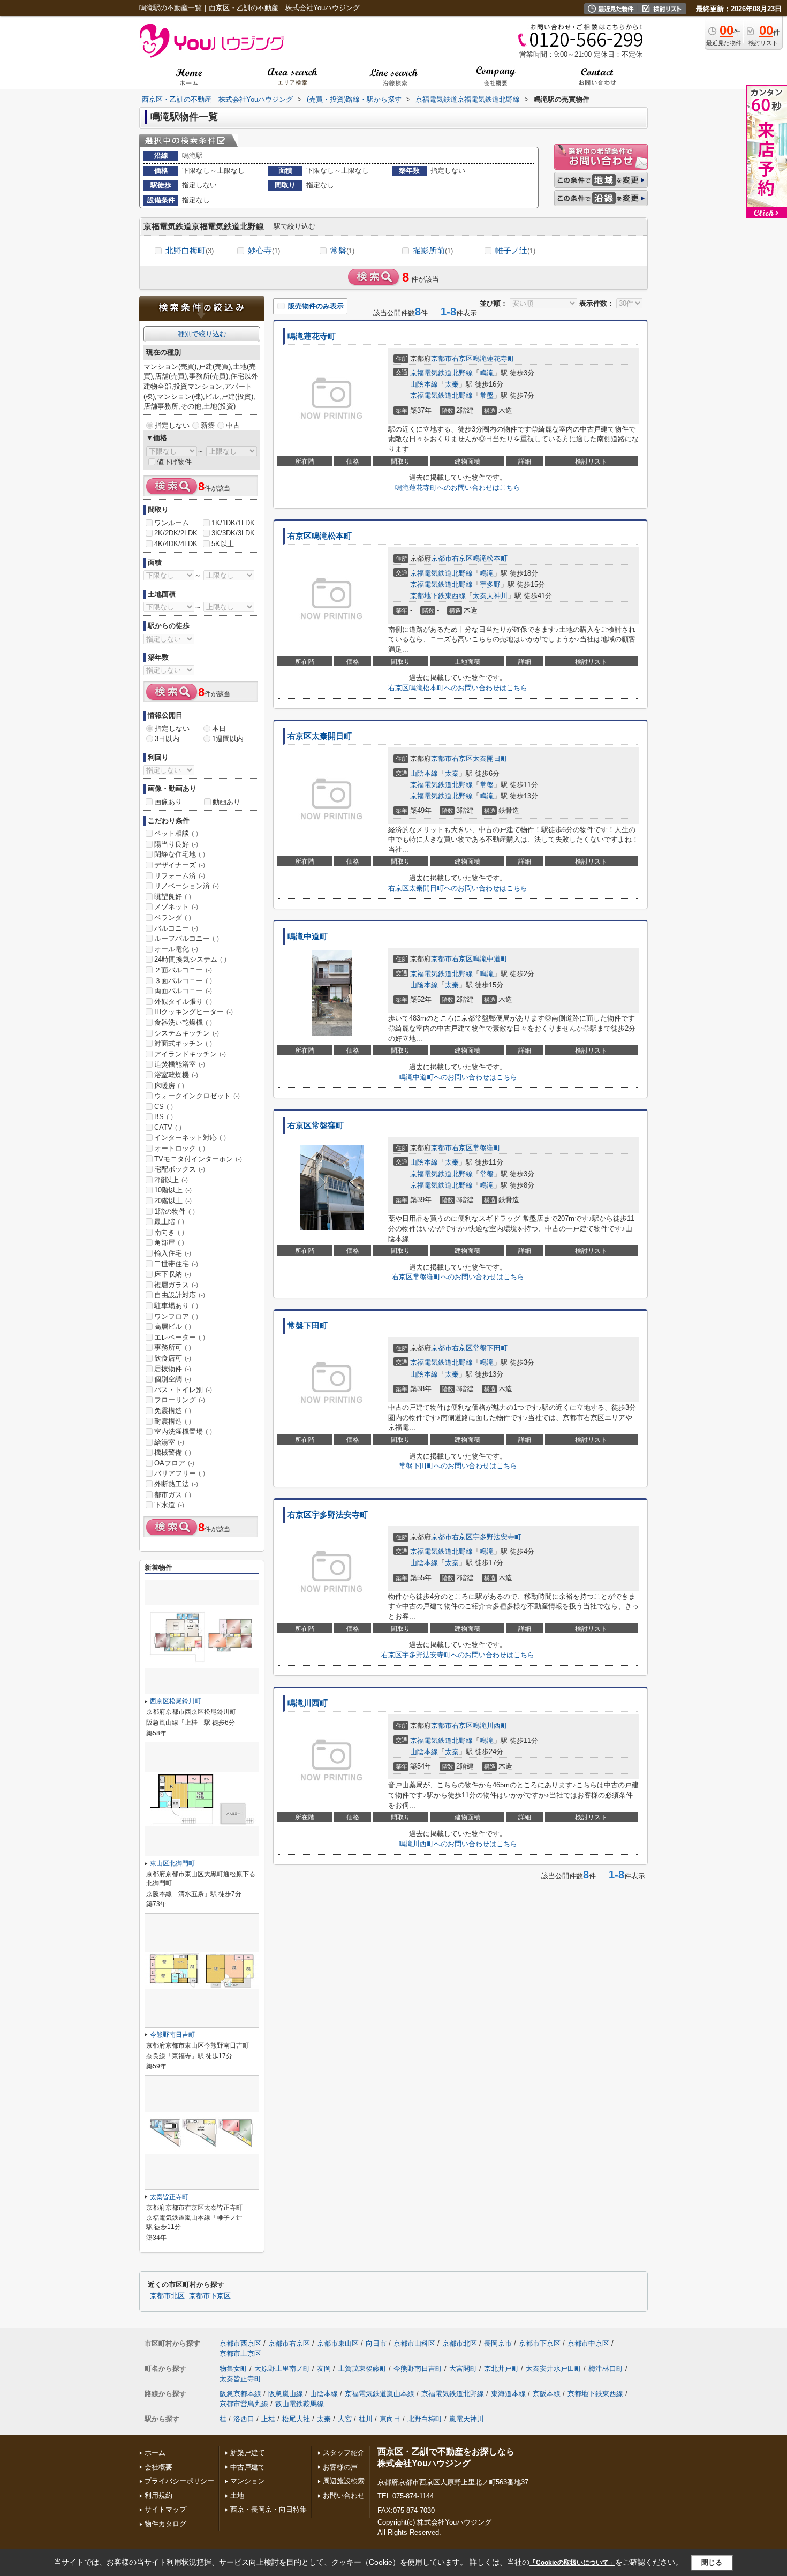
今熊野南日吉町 (172, 2035)
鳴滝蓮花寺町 (312, 336)
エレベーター (180, 1337)
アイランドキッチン (190, 1054)
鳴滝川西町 (308, 1703)
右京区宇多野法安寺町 (328, 1515)
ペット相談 (176, 833)
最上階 (169, 1222)
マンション (248, 2481)
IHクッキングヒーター (194, 1012)
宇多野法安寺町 (497, 1537)
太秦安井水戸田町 (554, 2369)
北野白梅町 (190, 250)
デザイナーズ (180, 865)
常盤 (342, 250)
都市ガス (173, 1495)
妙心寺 (264, 250)
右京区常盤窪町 (316, 1125)
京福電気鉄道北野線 (441, 373)
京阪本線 (547, 2394)
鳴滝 (487, 373)
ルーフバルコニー (187, 938)
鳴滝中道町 (308, 936)
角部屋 (169, 1242)
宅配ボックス (180, 1169)
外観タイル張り (183, 1002)
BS (164, 1117)
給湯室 (169, 1442)
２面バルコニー (183, 970)
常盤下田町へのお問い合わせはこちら (458, 1466)
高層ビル (173, 1327)
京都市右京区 (452, 358)
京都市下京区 (210, 2296)
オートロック (180, 1148)
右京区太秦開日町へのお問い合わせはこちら (458, 888)
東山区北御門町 (172, 1863)
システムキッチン (187, 1033)
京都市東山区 (338, 2343)
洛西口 (244, 2419)
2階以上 (171, 1180)
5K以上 (223, 544)
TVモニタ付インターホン (198, 1159)
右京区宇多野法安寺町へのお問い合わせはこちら (458, 1655)
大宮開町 (463, 2369)
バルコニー (176, 928)
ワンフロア (176, 1316)
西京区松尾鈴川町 (176, 1701)
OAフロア (174, 1463)
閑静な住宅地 (180, 854)
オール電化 (176, 949)
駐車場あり (176, 1306)
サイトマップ (165, 2509)
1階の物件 (175, 1211)
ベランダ (173, 917)
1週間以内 (228, 739)
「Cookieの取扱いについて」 (572, 2563)
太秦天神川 (490, 596)
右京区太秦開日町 (320, 736)
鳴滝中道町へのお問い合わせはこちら (458, 1077)
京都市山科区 (414, 2343)
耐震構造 (173, 1421)
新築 (208, 425)
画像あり (168, 802)
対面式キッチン (183, 1043)
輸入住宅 (173, 1253)
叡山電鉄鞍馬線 (300, 2404)
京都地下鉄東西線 (438, 596)
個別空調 (173, 1379)
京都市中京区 (588, 2343)
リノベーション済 (187, 886)
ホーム (155, 2453)
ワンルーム (172, 523)
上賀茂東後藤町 (362, 2369)
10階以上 (173, 1190)
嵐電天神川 (467, 2419)
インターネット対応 (190, 1138)
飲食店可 (173, 1358)
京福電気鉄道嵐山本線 (380, 2394)
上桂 (268, 2419)
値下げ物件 (174, 462)
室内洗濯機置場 (183, 1431)
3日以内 (167, 739)
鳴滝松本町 (490, 558)
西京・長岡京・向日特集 (268, 2509)
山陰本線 (424, 384)
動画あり (226, 802)
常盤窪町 (487, 1148)
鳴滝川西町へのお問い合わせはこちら (458, 1844)
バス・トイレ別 (183, 1390)
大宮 (345, 2419)
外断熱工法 (176, 1484)
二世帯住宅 (176, 1264)
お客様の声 (340, 2467)
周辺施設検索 (344, 2481)
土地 (237, 2495)
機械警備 (173, 1452)
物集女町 (233, 2369)
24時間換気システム (190, 959)
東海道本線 (508, 2394)
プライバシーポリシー (179, 2481)
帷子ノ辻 (515, 250)
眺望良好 (173, 897)
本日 (219, 728)
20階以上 (173, 1201)
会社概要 (158, 2467)
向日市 (376, 2343)
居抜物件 (173, 1369)
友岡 (324, 2369)
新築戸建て (248, 2453)
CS (164, 1106)
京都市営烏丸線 (244, 2404)
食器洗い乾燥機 (183, 1022)
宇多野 (490, 584)
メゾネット (176, 907)
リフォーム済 (180, 876)
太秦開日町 (490, 758)
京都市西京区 (240, 2343)
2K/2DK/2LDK (176, 533)
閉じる (712, 2562)
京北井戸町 (501, 2369)
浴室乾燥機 (176, 1075)
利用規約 (158, 2495)
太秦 (452, 384)
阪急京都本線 (240, 2394)
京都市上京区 (240, 2354)
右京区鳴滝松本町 (320, 536)
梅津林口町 (606, 2369)
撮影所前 (433, 250)
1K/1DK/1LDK (233, 523)
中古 (233, 425)
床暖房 (169, 1086)
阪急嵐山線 (286, 2394)
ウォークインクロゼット (197, 1096)
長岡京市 (498, 2343)
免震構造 (173, 1411)
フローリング (180, 1400)
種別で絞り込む (202, 334)
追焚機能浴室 (180, 1064)
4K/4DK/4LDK (176, 544)
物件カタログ (165, 2524)
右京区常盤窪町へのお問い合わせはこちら (458, 1277)
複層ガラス (176, 1285)
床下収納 (173, 1274)
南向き (169, 1232)
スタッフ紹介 (344, 2453)
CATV (168, 1127)
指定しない (172, 425)
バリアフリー (180, 1473)
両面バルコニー (183, 991)
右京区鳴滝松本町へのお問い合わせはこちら (458, 688)
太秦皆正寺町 (169, 2197)
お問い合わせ (344, 2495)
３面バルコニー (183, 981)
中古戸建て (248, 2467)
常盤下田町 (308, 1326)
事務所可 (173, 1347)
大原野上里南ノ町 (282, 2369)
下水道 (169, 1505)
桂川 (366, 2419)
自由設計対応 (180, 1295)
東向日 (390, 2419)
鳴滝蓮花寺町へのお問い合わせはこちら (458, 488)
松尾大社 (296, 2419)
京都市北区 (167, 2296)
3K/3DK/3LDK (233, 533)
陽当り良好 (176, 844)
